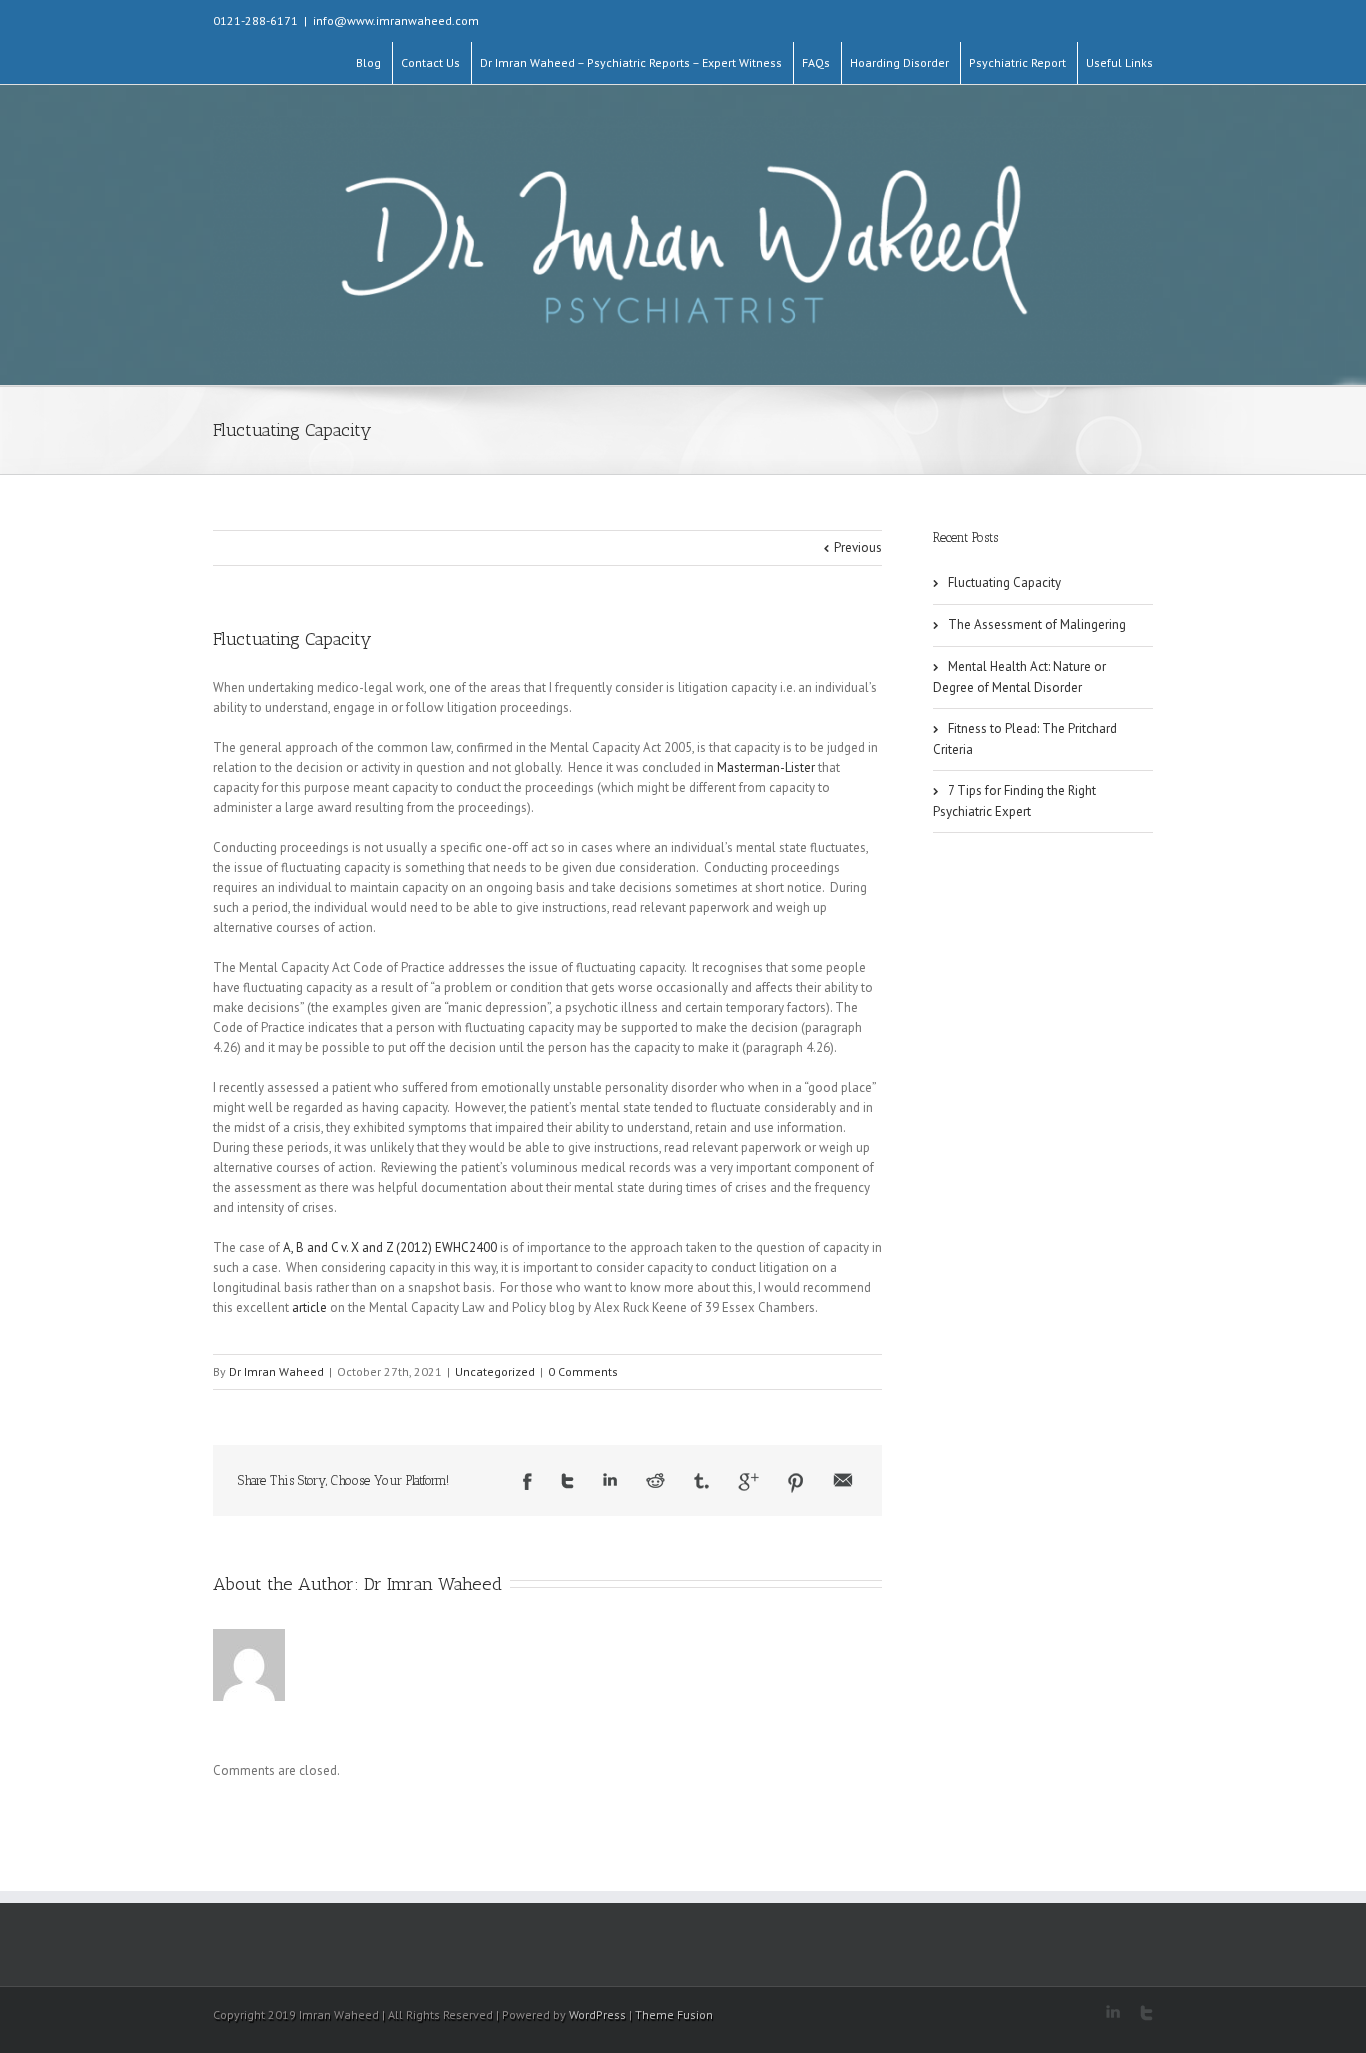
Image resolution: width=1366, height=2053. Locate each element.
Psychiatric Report (1017, 62)
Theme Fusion (674, 2014)
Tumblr (701, 1481)
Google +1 (748, 1482)
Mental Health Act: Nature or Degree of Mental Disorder (1019, 677)
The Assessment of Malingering (1037, 624)
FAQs (816, 62)
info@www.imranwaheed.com (396, 20)
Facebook (527, 1481)
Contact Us (430, 62)
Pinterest (796, 1483)
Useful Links (1119, 62)
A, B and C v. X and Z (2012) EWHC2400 (390, 1247)
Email (843, 1480)
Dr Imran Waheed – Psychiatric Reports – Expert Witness (631, 62)
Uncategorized (495, 1371)
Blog (368, 62)
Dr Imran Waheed (276, 1371)
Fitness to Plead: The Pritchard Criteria (1025, 739)
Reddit (655, 1480)
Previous (858, 547)
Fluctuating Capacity (292, 639)
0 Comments (583, 1371)
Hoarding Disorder (899, 62)
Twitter (567, 1481)
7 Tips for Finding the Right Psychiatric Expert (1014, 801)
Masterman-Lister (766, 767)
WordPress (597, 2014)
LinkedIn (610, 1479)
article (309, 1307)
